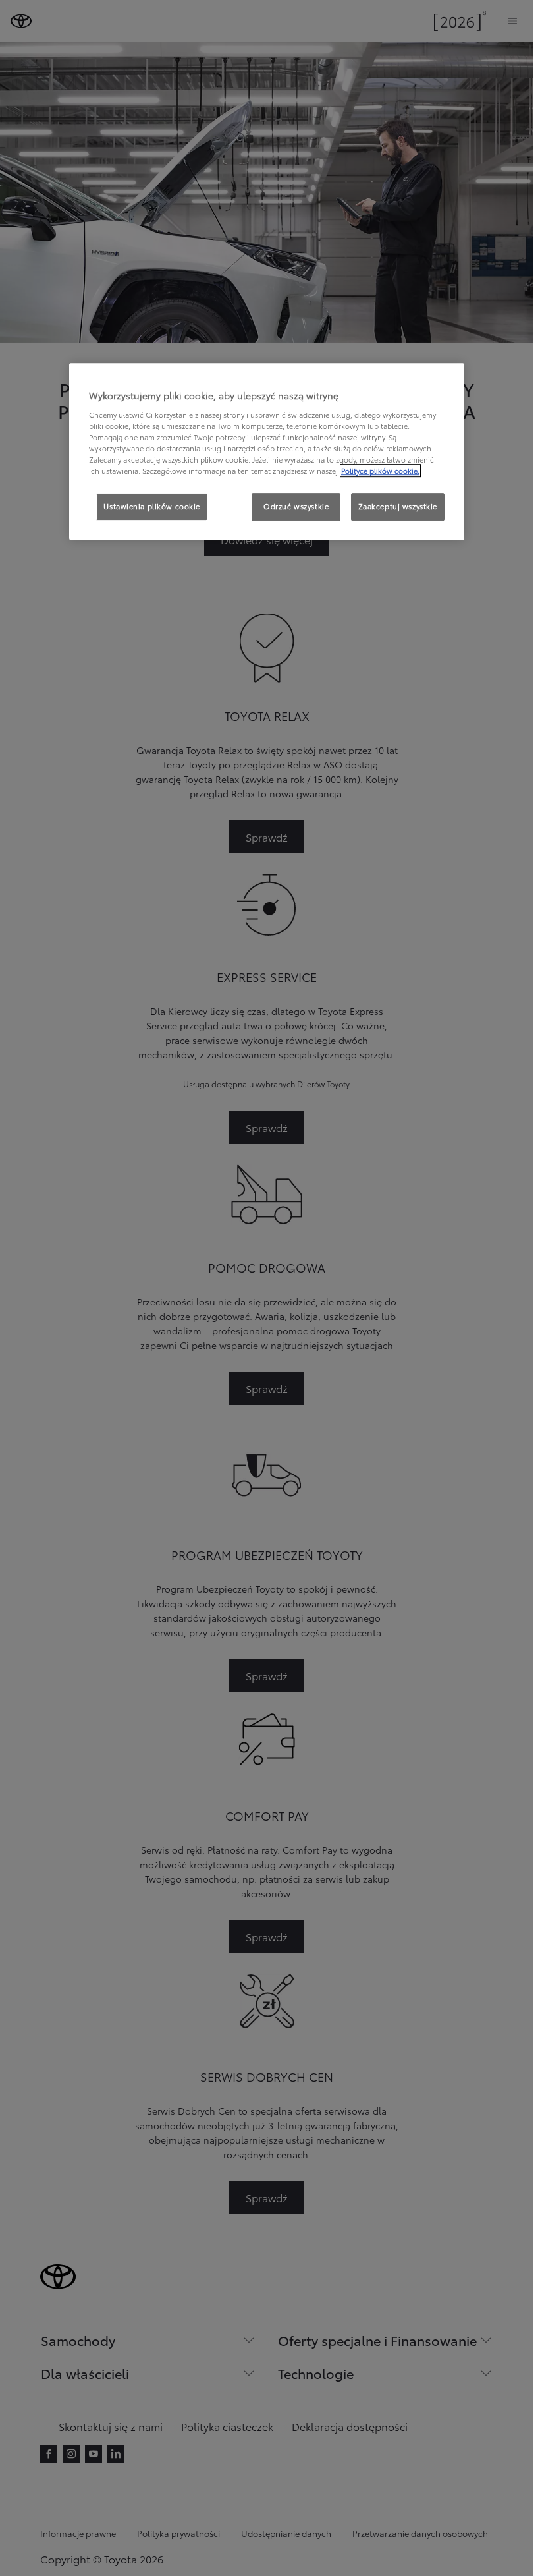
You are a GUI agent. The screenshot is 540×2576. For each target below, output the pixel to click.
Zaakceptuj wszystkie (398, 506)
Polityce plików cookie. (380, 471)
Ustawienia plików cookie (152, 506)
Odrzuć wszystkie (296, 506)
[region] (267, 452)
